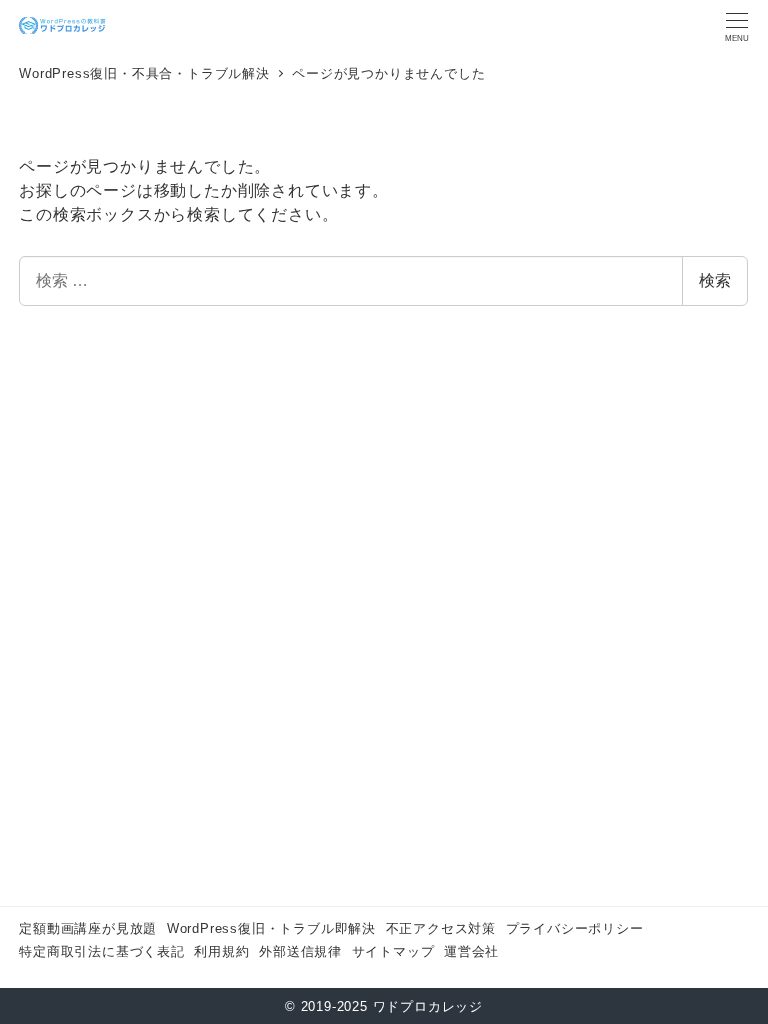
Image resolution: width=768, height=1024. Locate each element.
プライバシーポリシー (575, 928)
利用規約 (221, 951)
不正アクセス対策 (441, 928)
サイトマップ (393, 951)
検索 (715, 280)
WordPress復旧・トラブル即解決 (271, 928)
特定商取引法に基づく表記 (102, 951)
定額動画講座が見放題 (88, 928)
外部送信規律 (300, 951)
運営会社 (471, 951)
